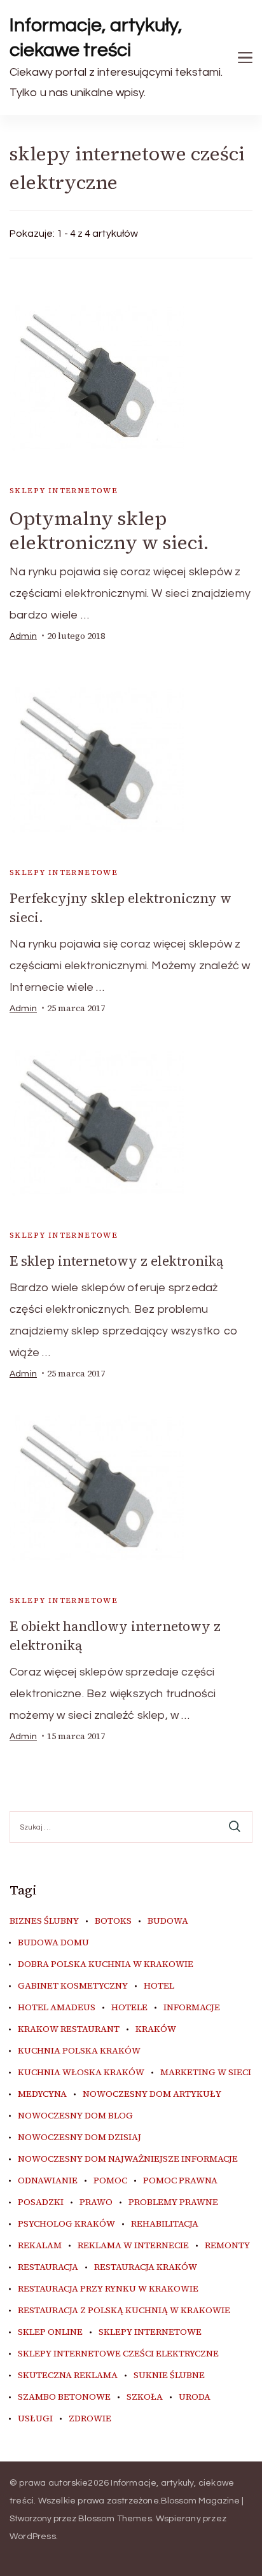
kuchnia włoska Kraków (81, 2073)
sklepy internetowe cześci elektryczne (118, 2354)
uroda (195, 2397)
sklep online (50, 2332)
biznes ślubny (44, 1921)
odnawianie (48, 2181)
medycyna (42, 2094)
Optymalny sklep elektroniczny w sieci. (109, 530)
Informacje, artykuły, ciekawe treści (96, 38)
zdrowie (90, 2419)
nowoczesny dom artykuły (152, 2094)
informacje (192, 2008)
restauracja (48, 2267)
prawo (96, 2202)
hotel (159, 1986)
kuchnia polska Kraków (79, 2051)
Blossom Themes (115, 2519)
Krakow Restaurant (69, 2029)
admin (23, 636)
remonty (227, 2246)
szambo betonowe (64, 2397)
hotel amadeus (57, 2008)
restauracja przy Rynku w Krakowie (108, 2289)
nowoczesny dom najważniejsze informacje (128, 2159)
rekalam (40, 2246)
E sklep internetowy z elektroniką (116, 1261)
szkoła (145, 2397)
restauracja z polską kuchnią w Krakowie (124, 2311)
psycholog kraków (66, 2224)
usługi (35, 2419)
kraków (156, 2029)
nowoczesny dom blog (75, 2116)
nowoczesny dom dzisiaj (79, 2138)
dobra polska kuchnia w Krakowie (106, 1964)
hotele (129, 2008)
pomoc (110, 2181)
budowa (168, 1921)
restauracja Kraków (146, 2267)
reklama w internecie (133, 2246)
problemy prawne (173, 2202)
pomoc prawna (180, 2181)
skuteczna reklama (68, 2376)
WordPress (33, 2537)
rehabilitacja (165, 2224)
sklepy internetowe (64, 491)
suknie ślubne (169, 2376)
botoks (113, 1921)
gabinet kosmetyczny (73, 1986)
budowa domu (53, 1943)
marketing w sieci (206, 2073)
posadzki (41, 2202)
